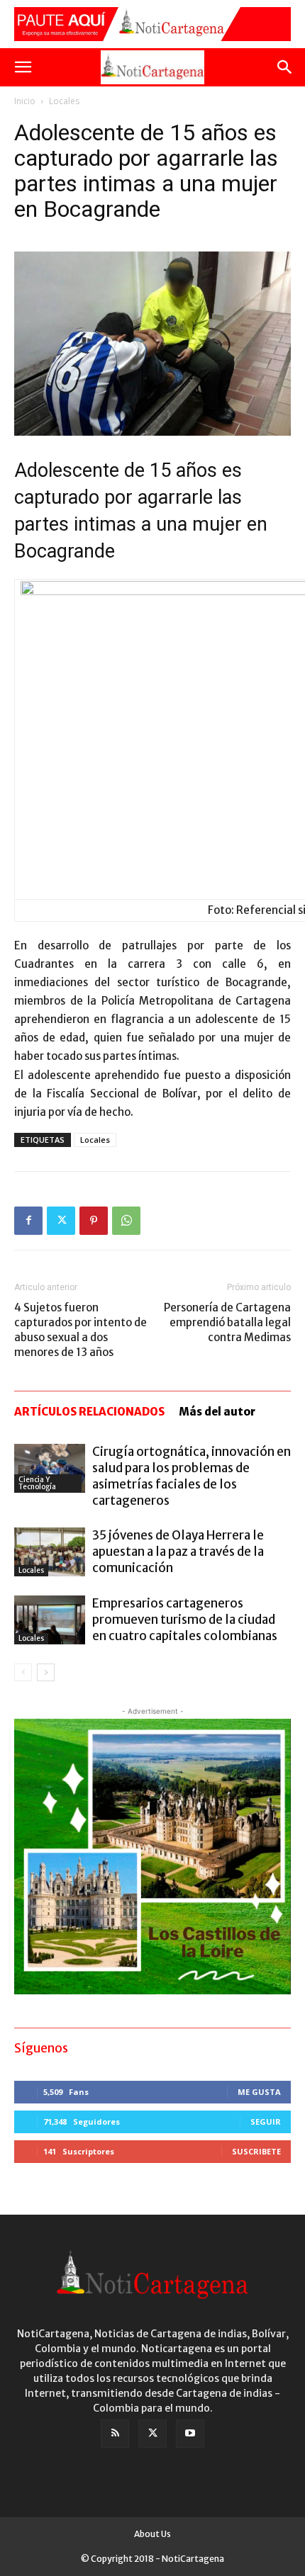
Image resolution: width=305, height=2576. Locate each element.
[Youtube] (190, 2434)
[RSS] (115, 2434)
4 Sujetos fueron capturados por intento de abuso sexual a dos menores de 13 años (81, 1330)
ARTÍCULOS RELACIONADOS (89, 1412)
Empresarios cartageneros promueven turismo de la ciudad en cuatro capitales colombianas (185, 1620)
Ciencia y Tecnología (37, 1483)
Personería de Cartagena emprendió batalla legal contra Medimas (227, 1322)
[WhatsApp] (126, 1221)
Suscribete (256, 2151)
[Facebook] (28, 1221)
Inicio (25, 101)
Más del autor (217, 1412)
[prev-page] (23, 1672)
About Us (152, 2534)
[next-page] (46, 1672)
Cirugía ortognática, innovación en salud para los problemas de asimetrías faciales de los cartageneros (192, 1476)
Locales (64, 101)
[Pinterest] (94, 1221)
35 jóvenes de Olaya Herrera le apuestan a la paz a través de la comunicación (178, 1552)
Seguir (266, 2122)
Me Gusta (259, 2092)
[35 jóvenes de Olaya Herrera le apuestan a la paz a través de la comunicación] (50, 1552)
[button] (23, 67)
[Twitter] (61, 1221)
